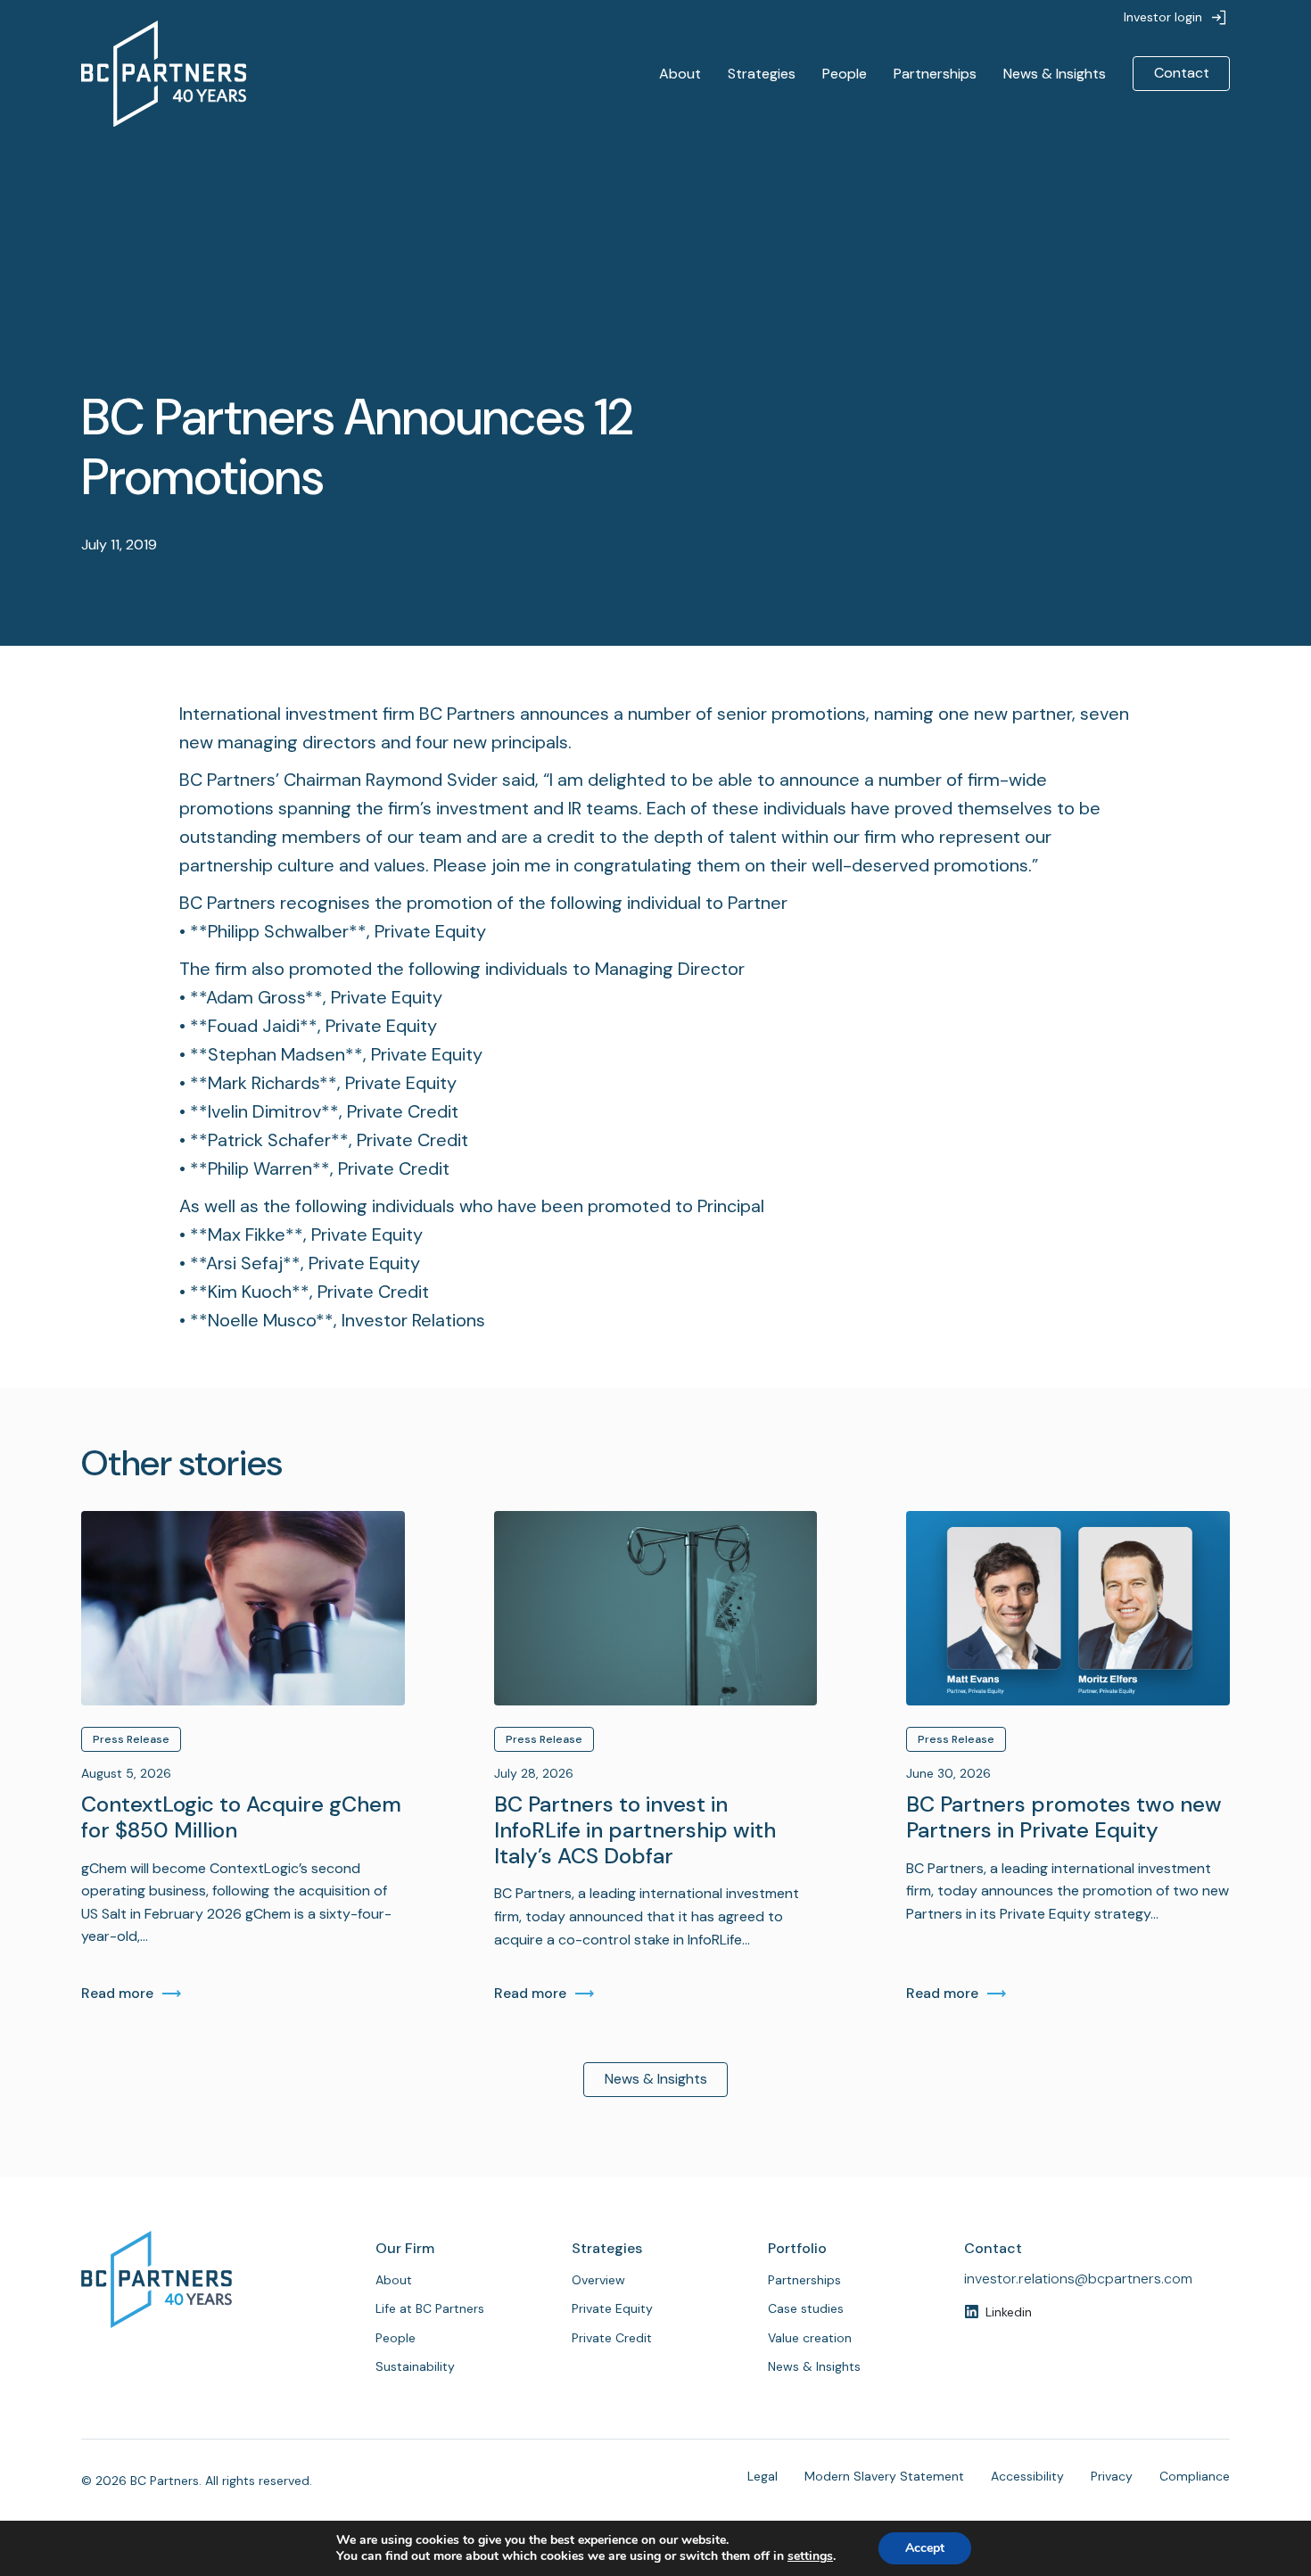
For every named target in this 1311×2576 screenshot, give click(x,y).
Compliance (1195, 2476)
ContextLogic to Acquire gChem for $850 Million (241, 1818)
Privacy (1112, 2476)
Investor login (1163, 17)
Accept (925, 2548)
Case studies (806, 2308)
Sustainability (415, 2366)
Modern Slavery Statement (884, 2476)
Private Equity (612, 2308)
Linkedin (1009, 2312)
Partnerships (935, 74)
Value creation (810, 2338)
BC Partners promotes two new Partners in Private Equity (1064, 1818)
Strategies (762, 74)
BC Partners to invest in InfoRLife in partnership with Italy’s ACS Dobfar (635, 1830)
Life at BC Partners (430, 2308)
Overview (598, 2280)
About (680, 74)
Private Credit (612, 2338)
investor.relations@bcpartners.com (1078, 2279)
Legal (763, 2476)
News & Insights (1055, 74)
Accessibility (1027, 2476)
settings (810, 2556)
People (845, 74)
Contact (1182, 73)
